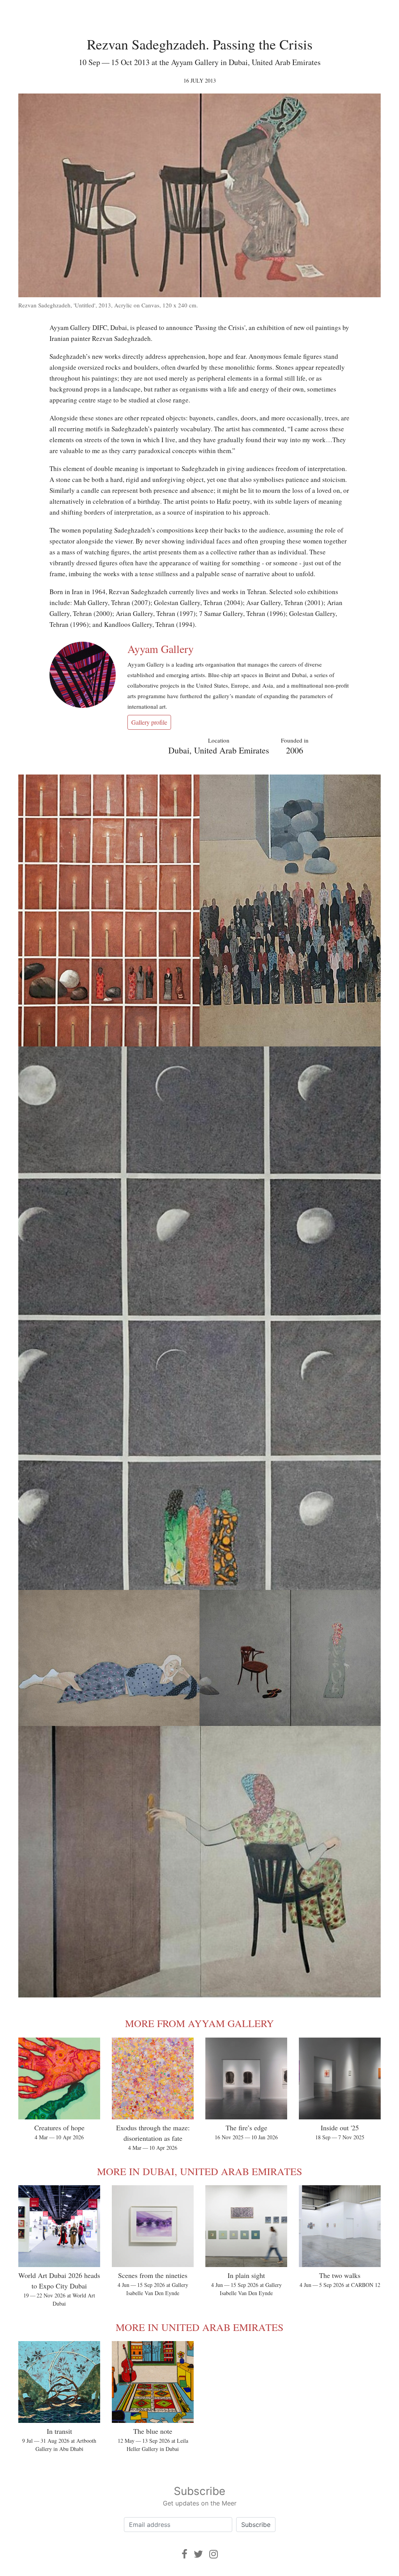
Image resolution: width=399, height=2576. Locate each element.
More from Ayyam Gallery (199, 2023)
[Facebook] (184, 2554)
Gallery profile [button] (149, 722)
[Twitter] (198, 2554)
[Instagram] (214, 2554)
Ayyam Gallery (161, 649)
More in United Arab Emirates (199, 2327)
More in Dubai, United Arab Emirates (199, 2171)
